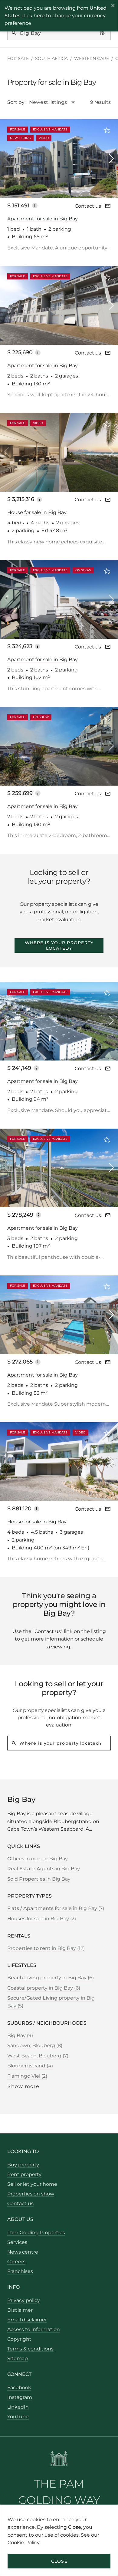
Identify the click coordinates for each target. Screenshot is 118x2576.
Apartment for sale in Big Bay (43, 219)
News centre (23, 2252)
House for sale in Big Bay (37, 512)
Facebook (19, 2388)
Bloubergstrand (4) (30, 2066)
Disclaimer (20, 2310)
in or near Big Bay (38, 1859)
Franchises (20, 2271)
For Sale (18, 58)
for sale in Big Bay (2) (42, 1919)
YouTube (18, 2417)
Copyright (19, 2339)
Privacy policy (24, 2300)
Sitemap (18, 2358)
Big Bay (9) (20, 2035)
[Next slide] (111, 158)
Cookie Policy (24, 2543)
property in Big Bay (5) (51, 2002)
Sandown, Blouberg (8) (35, 2045)
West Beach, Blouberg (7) (38, 2056)
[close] (113, 6)
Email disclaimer (27, 2320)
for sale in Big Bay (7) (56, 1908)
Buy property (23, 2165)
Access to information (34, 2329)
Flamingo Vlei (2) (27, 2076)
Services (17, 2242)
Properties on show (31, 2194)
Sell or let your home (32, 2184)
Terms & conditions (30, 2349)
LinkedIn (18, 2407)
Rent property (24, 2174)
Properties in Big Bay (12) (46, 1948)
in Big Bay (44, 1869)
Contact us (88, 206)
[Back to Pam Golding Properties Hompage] (59, 2460)
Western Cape (92, 58)
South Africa (51, 58)
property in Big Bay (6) (51, 1978)
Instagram (20, 2397)
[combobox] (55, 102)
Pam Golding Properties (36, 2233)
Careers (16, 2262)
